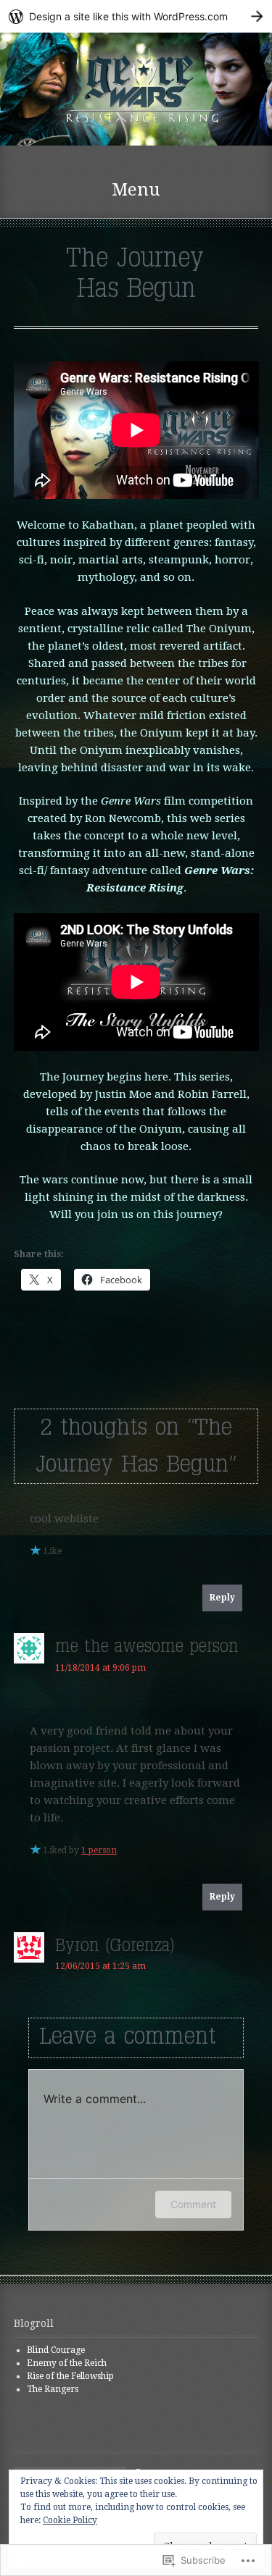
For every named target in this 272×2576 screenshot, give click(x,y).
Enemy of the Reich (67, 2363)
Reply (222, 1598)
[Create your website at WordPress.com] (136, 16)
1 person (99, 1850)
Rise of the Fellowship (70, 2376)
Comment (193, 2204)
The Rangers (53, 2389)
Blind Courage (56, 2350)
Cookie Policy (70, 2520)
